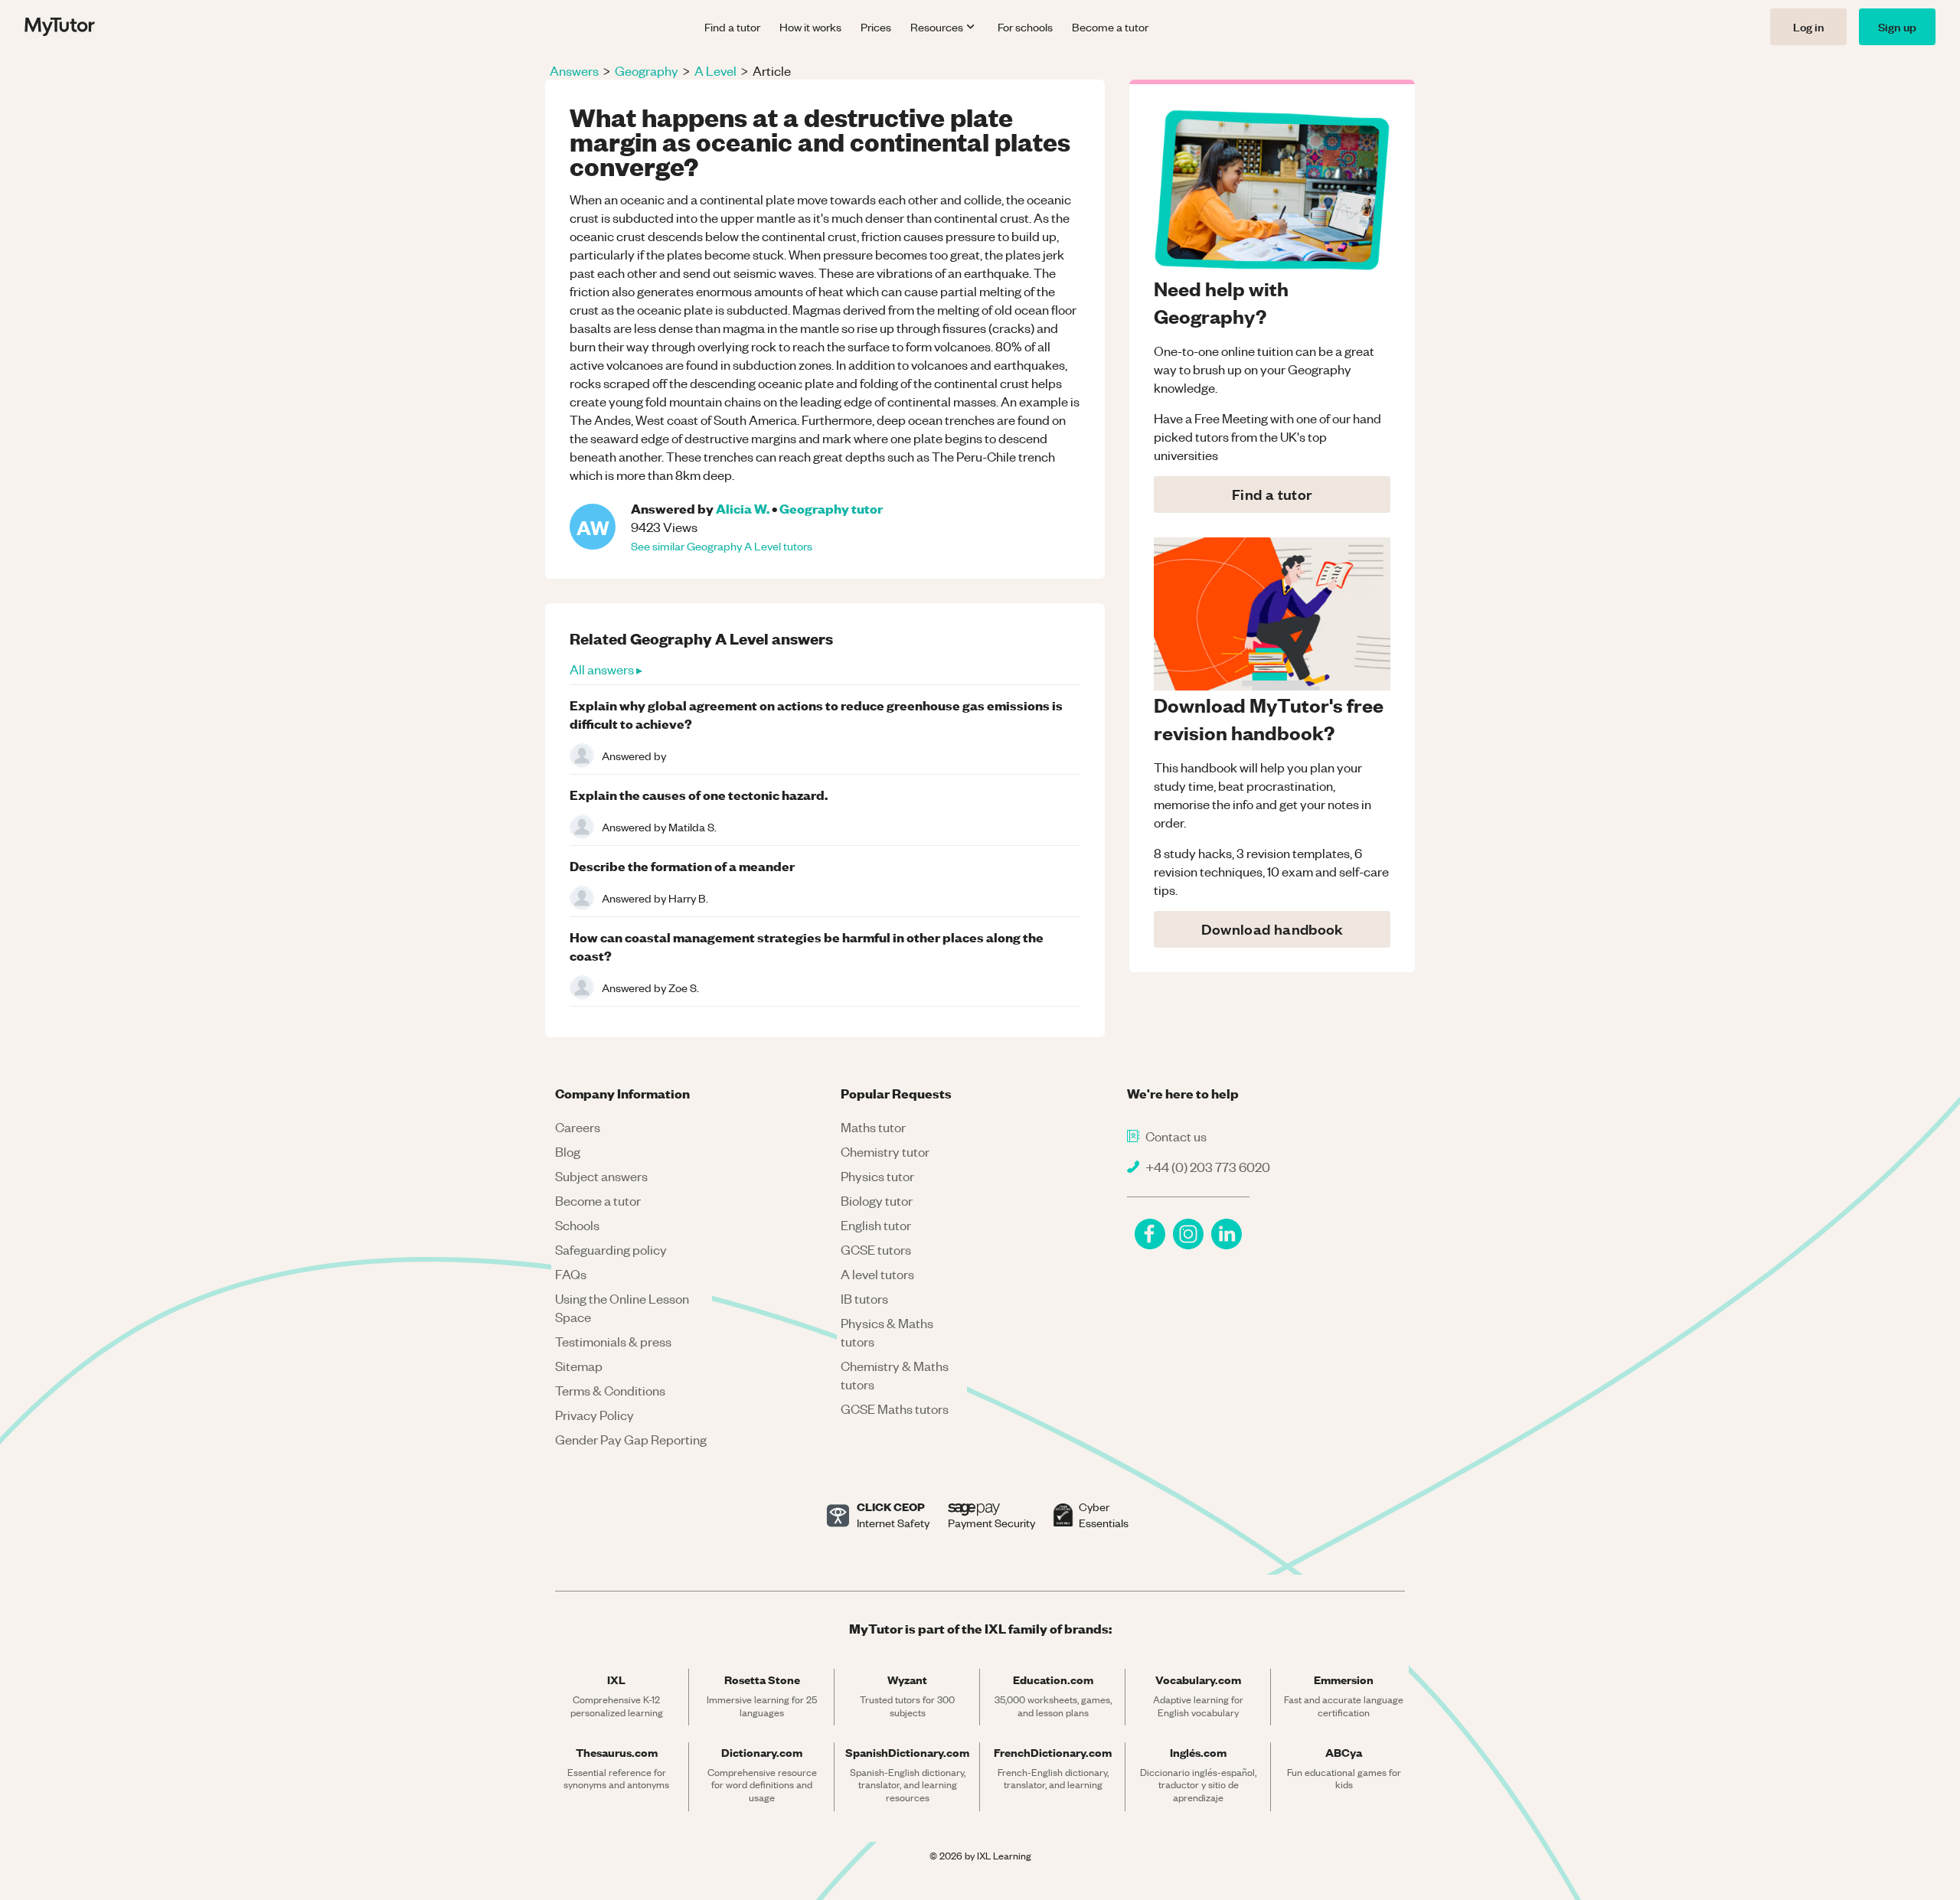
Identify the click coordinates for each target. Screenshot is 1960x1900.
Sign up (1897, 26)
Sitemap (579, 1366)
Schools (577, 1225)
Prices (876, 27)
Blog (568, 1151)
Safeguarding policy (611, 1249)
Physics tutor (877, 1176)
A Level (715, 70)
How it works (810, 27)
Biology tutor (877, 1200)
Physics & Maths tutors (887, 1332)
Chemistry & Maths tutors (895, 1375)
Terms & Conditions (610, 1390)
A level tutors (877, 1274)
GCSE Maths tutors (895, 1409)
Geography (647, 70)
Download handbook (1272, 929)
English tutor (876, 1225)
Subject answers (601, 1176)
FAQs (571, 1274)
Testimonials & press (613, 1341)
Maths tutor (873, 1127)
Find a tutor (732, 27)
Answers (574, 70)
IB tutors (864, 1298)
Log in (1808, 26)
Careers (578, 1127)
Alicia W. (743, 508)
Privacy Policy (595, 1415)
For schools (1025, 27)
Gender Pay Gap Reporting (631, 1439)
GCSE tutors (876, 1249)
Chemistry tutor (885, 1151)
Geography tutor (831, 508)
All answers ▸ (606, 669)
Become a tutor (1110, 27)
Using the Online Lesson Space (622, 1307)
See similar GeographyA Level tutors (722, 546)
